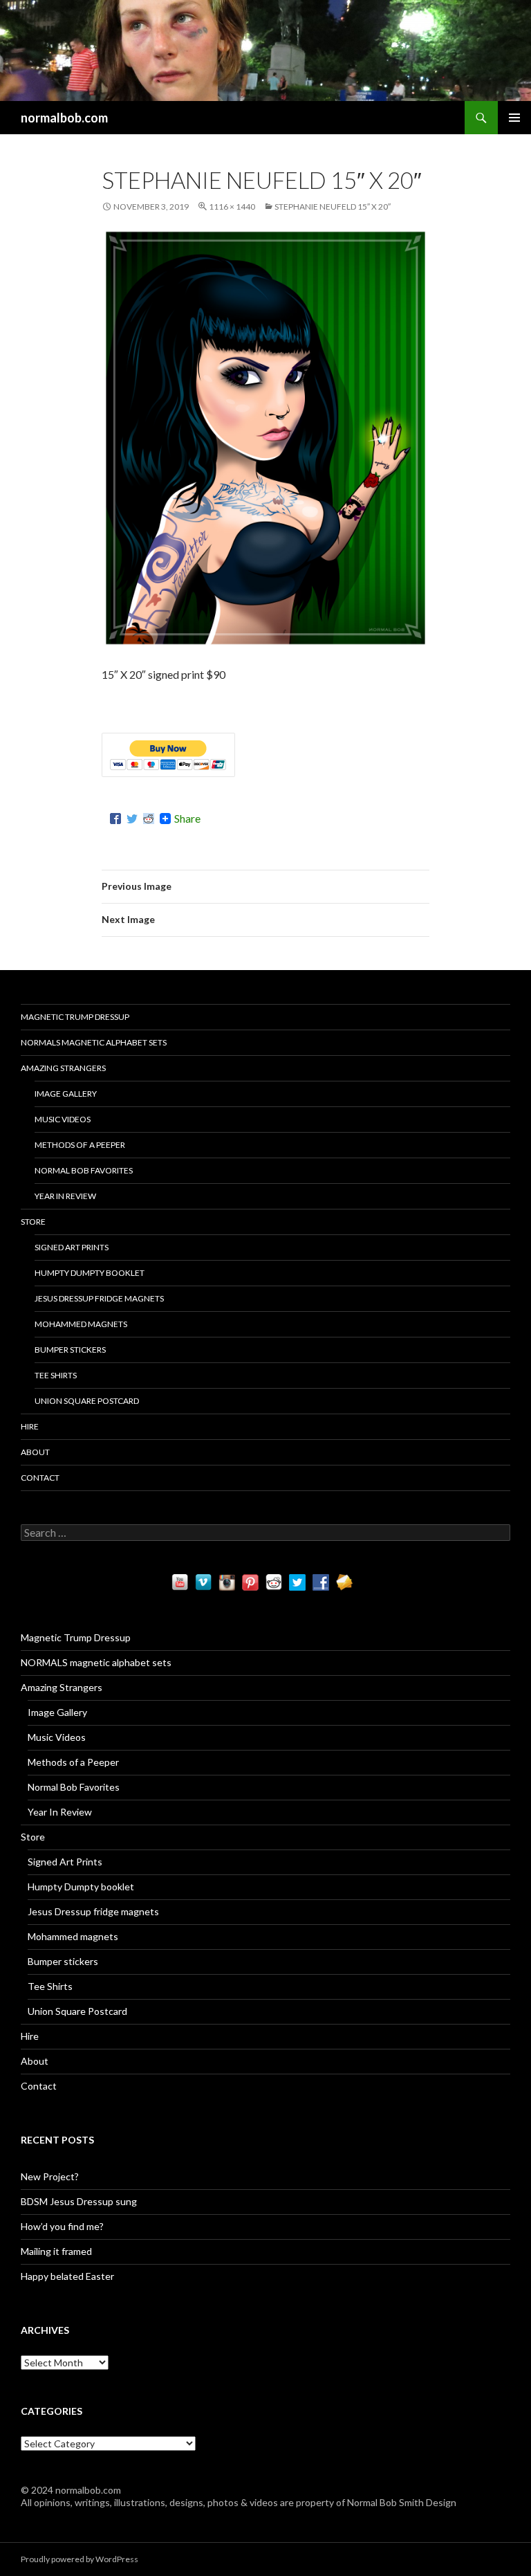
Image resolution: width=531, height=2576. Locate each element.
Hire (30, 1426)
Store (33, 1222)
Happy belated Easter (67, 2276)
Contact (40, 1478)
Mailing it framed (56, 2251)
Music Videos (63, 1119)
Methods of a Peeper (80, 1145)
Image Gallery (66, 1094)
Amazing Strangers (63, 1068)
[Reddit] (149, 819)
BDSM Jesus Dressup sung (79, 2201)
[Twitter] (132, 819)
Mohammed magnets (81, 1324)
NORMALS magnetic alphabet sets (94, 1042)
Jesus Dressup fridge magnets (99, 1298)
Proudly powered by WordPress (80, 2559)
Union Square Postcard (87, 1401)
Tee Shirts (56, 1375)
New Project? (50, 2176)
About (35, 1452)
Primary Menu (514, 118)
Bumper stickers (70, 1350)
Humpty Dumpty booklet (90, 1273)
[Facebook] (115, 819)
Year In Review (65, 1196)
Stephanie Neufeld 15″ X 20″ (333, 207)
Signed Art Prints (72, 1247)
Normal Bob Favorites (84, 1170)
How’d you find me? (62, 2226)
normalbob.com (64, 118)
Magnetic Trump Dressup (75, 1017)
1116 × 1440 (232, 207)
